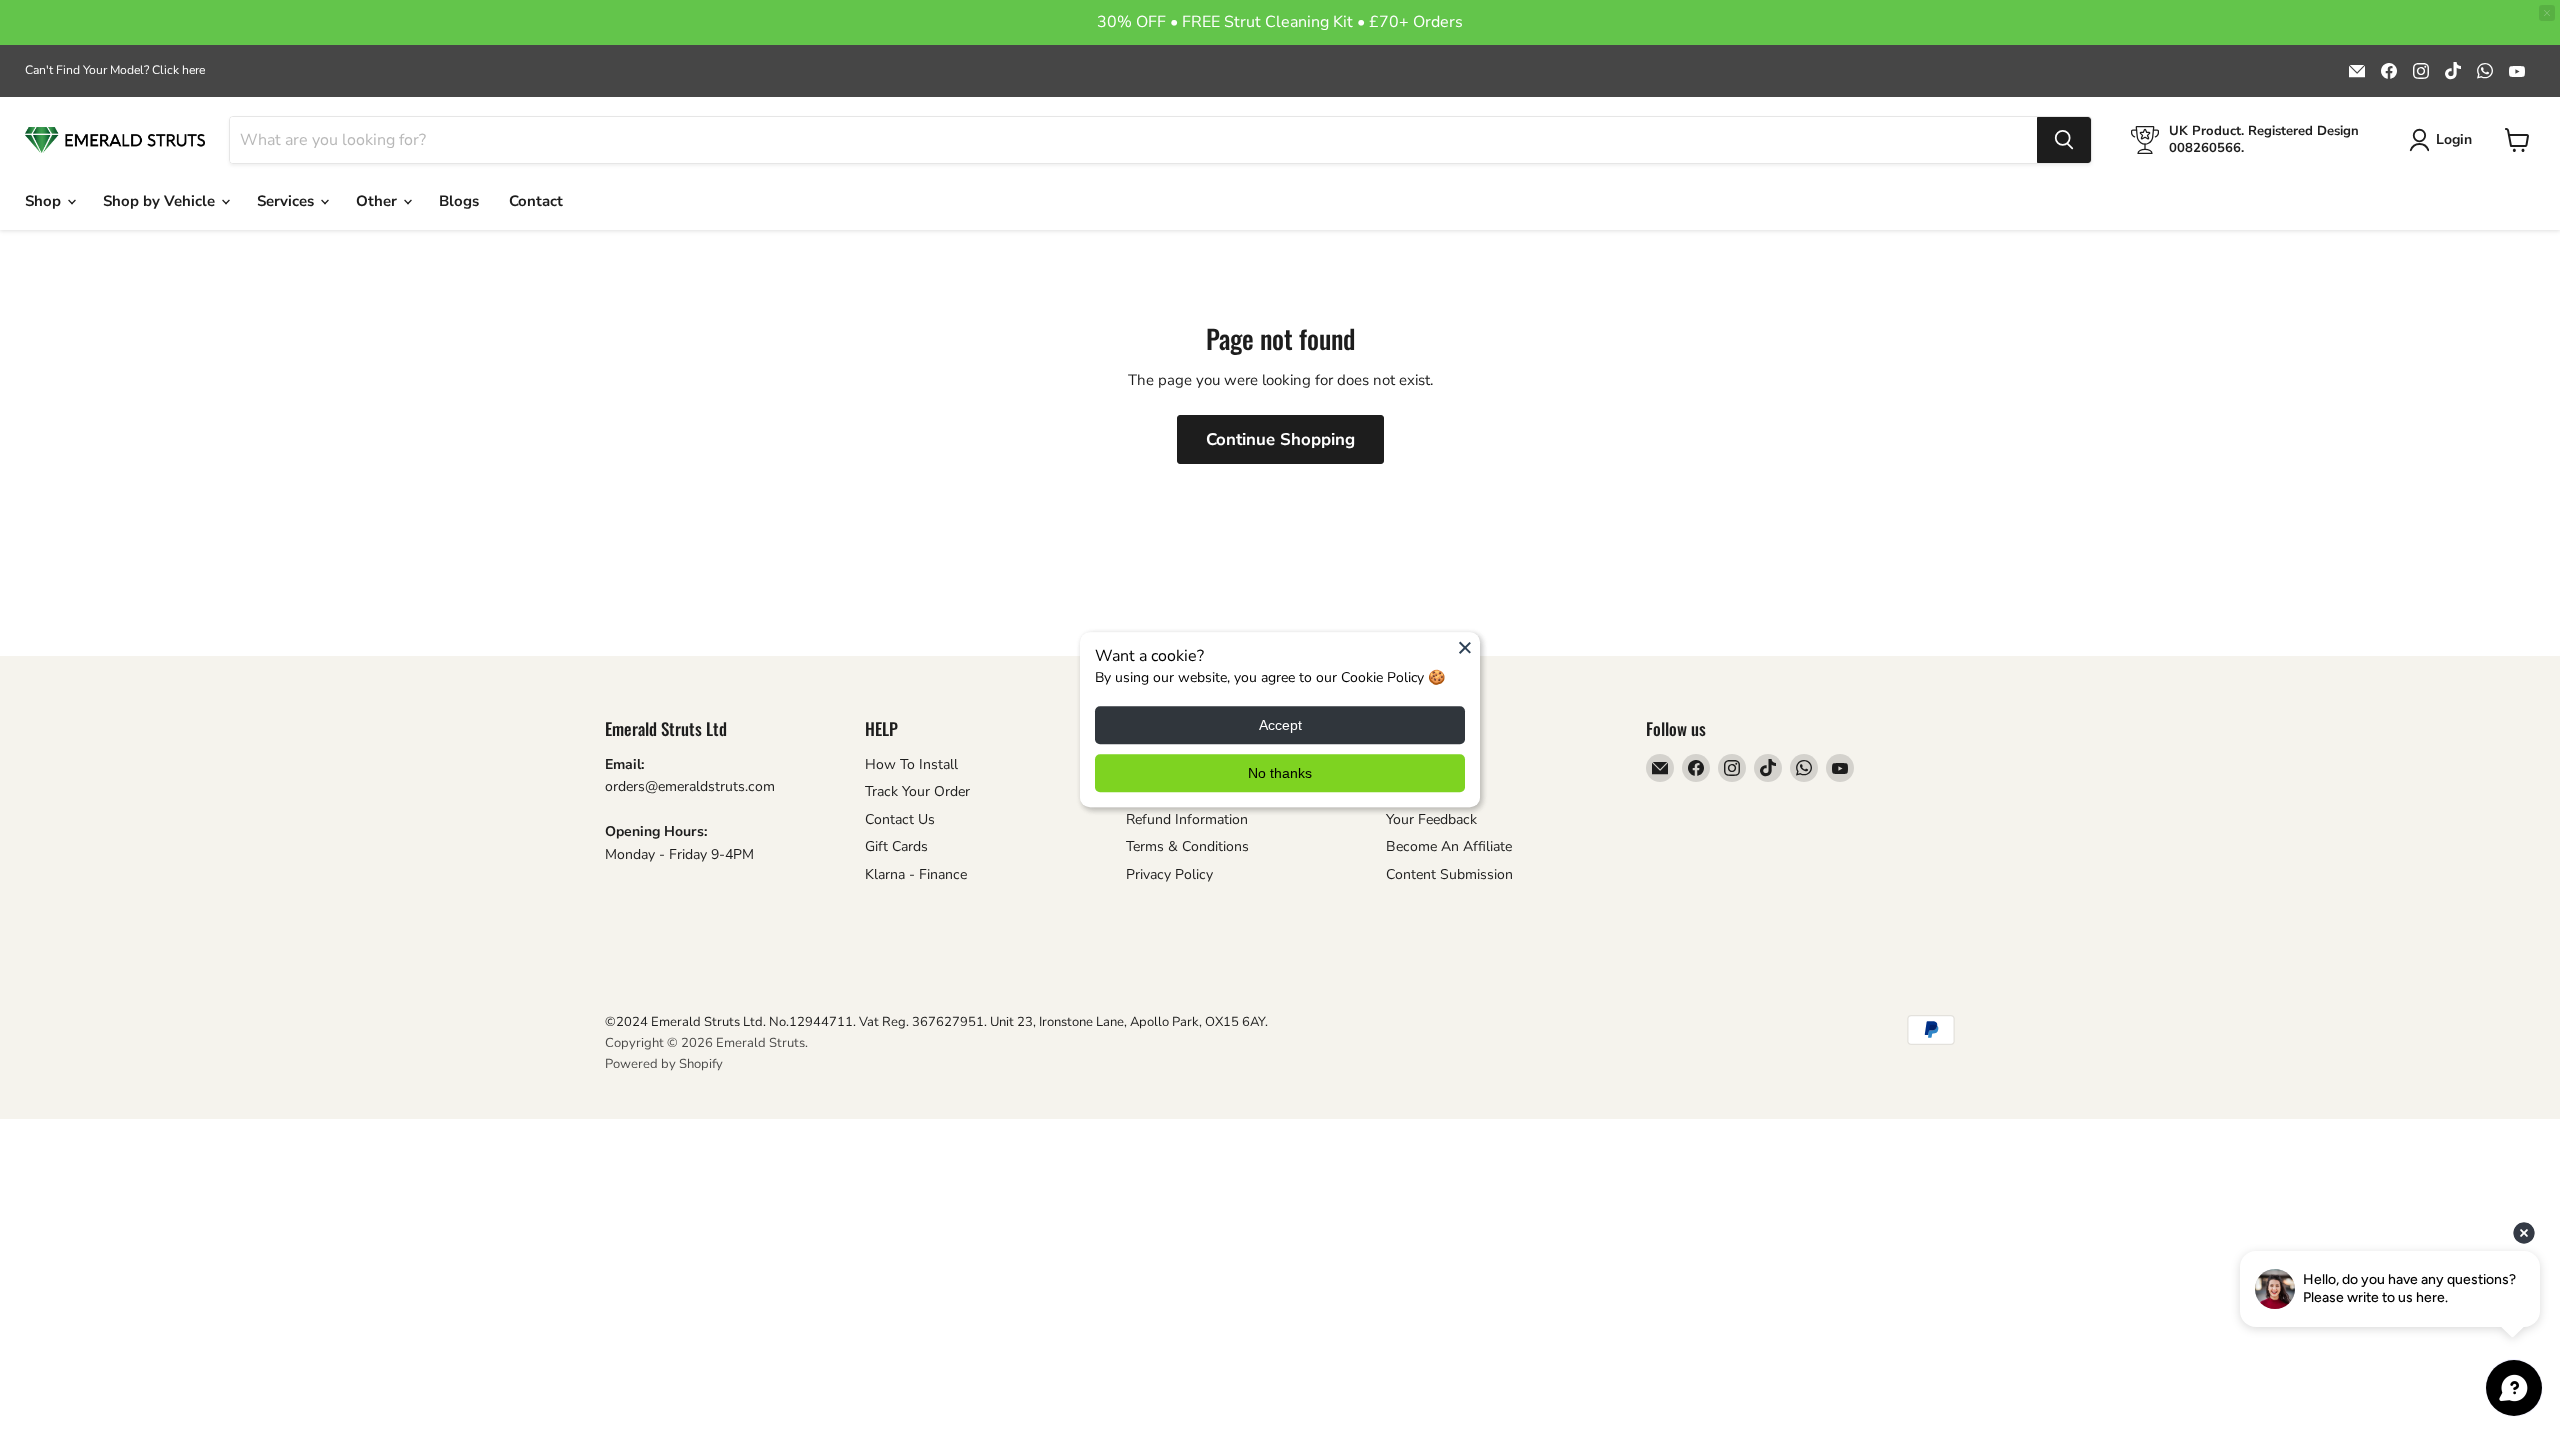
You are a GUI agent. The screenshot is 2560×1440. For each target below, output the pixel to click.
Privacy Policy (1169, 874)
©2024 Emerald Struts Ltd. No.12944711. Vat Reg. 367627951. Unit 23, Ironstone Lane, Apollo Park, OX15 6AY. (936, 1022)
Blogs (459, 201)
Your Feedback (1431, 819)
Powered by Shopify (664, 1064)
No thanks (1280, 774)
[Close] (1465, 647)
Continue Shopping (1280, 439)
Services (287, 201)
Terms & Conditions (1187, 846)
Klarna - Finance (916, 874)
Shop (45, 201)
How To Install (911, 764)
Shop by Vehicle (161, 201)
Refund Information (1187, 819)
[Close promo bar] (2547, 13)
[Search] (2064, 140)
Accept (1280, 726)
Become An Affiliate (1449, 846)
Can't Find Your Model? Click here (115, 70)
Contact (536, 201)
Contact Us (900, 819)
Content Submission (1449, 874)
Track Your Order (917, 791)
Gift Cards (896, 846)
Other (378, 201)
